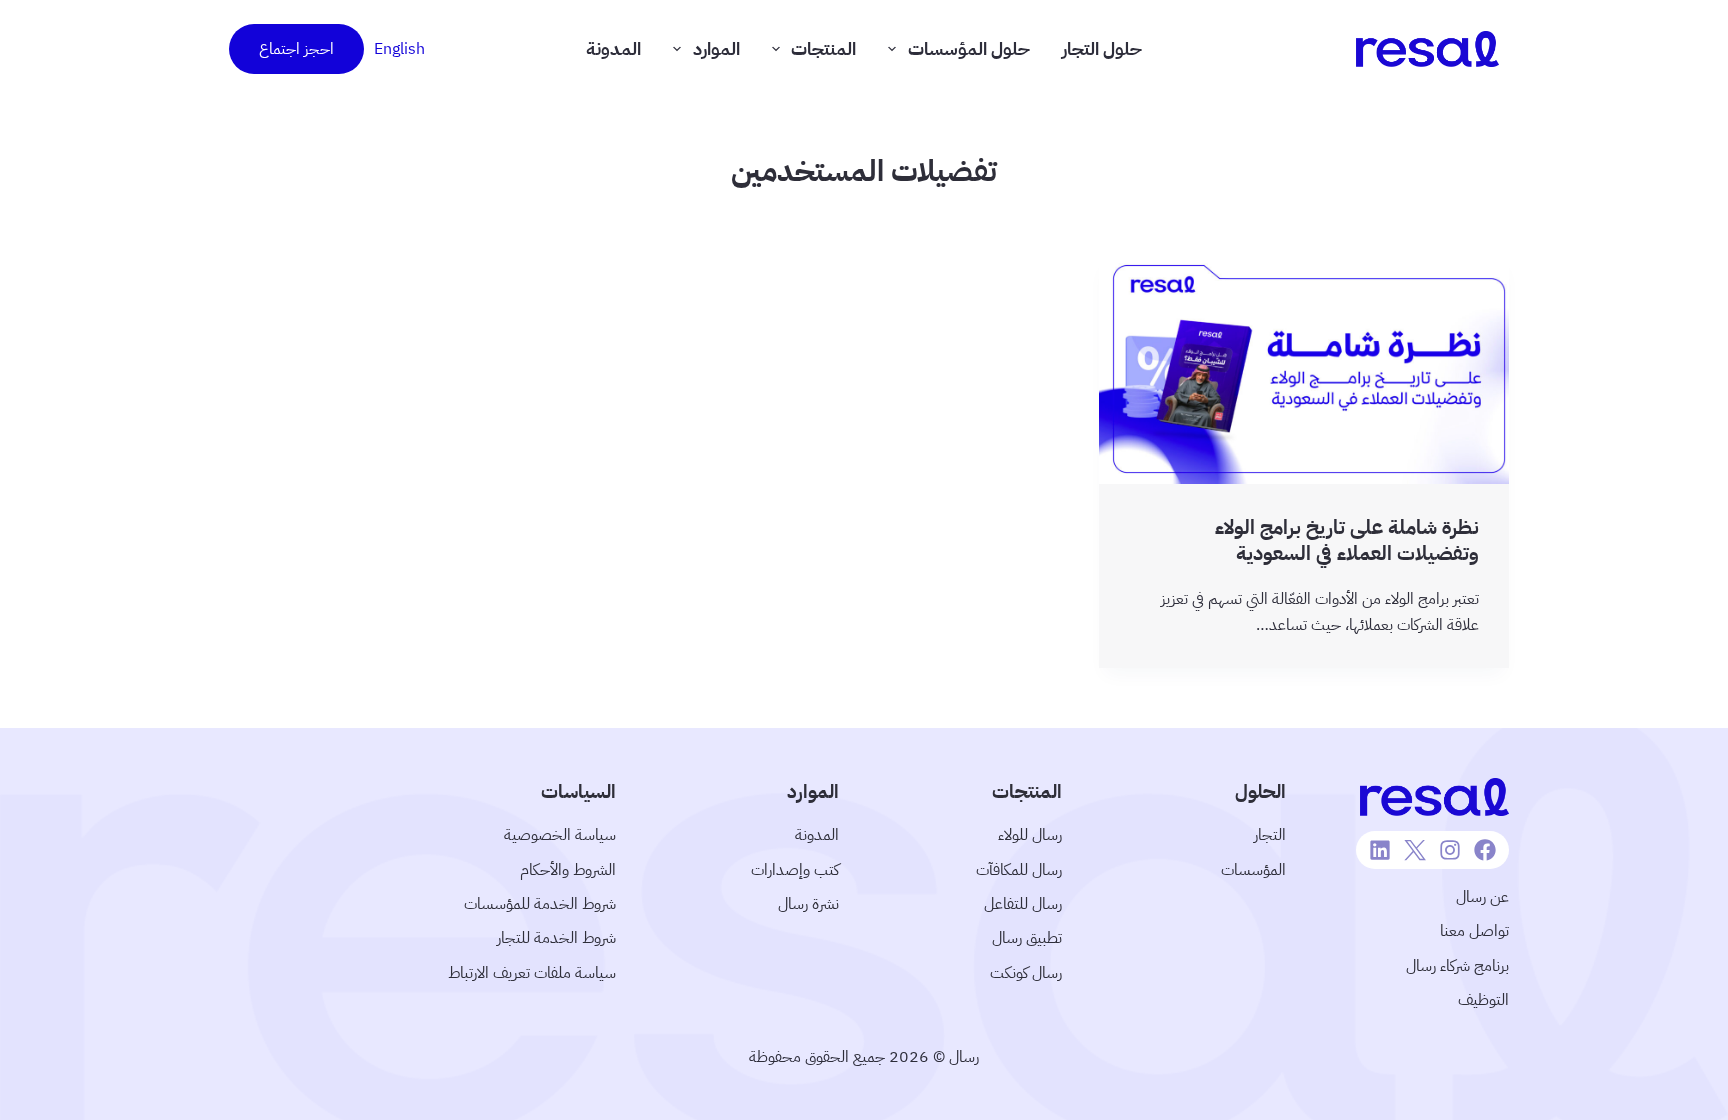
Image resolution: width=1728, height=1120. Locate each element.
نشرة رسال (808, 904)
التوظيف (1483, 1000)
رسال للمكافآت (1019, 870)
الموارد (716, 48)
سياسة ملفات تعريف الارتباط (532, 973)
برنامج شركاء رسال (1457, 966)
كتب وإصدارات (795, 870)
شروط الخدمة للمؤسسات (540, 904)
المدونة (613, 48)
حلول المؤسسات (969, 48)
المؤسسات (1253, 870)
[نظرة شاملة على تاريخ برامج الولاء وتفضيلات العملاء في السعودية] (1304, 368)
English (399, 49)
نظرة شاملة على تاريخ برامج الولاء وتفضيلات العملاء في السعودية (1347, 540)
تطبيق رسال (1027, 938)
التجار (1270, 835)
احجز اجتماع (296, 49)
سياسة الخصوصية (560, 835)
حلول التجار (1102, 48)
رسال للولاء (1030, 835)
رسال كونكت (1026, 973)
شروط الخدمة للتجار (556, 938)
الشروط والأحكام (568, 870)
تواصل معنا (1474, 931)
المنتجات (823, 48)
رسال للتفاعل (1023, 904)
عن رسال (1482, 897)
